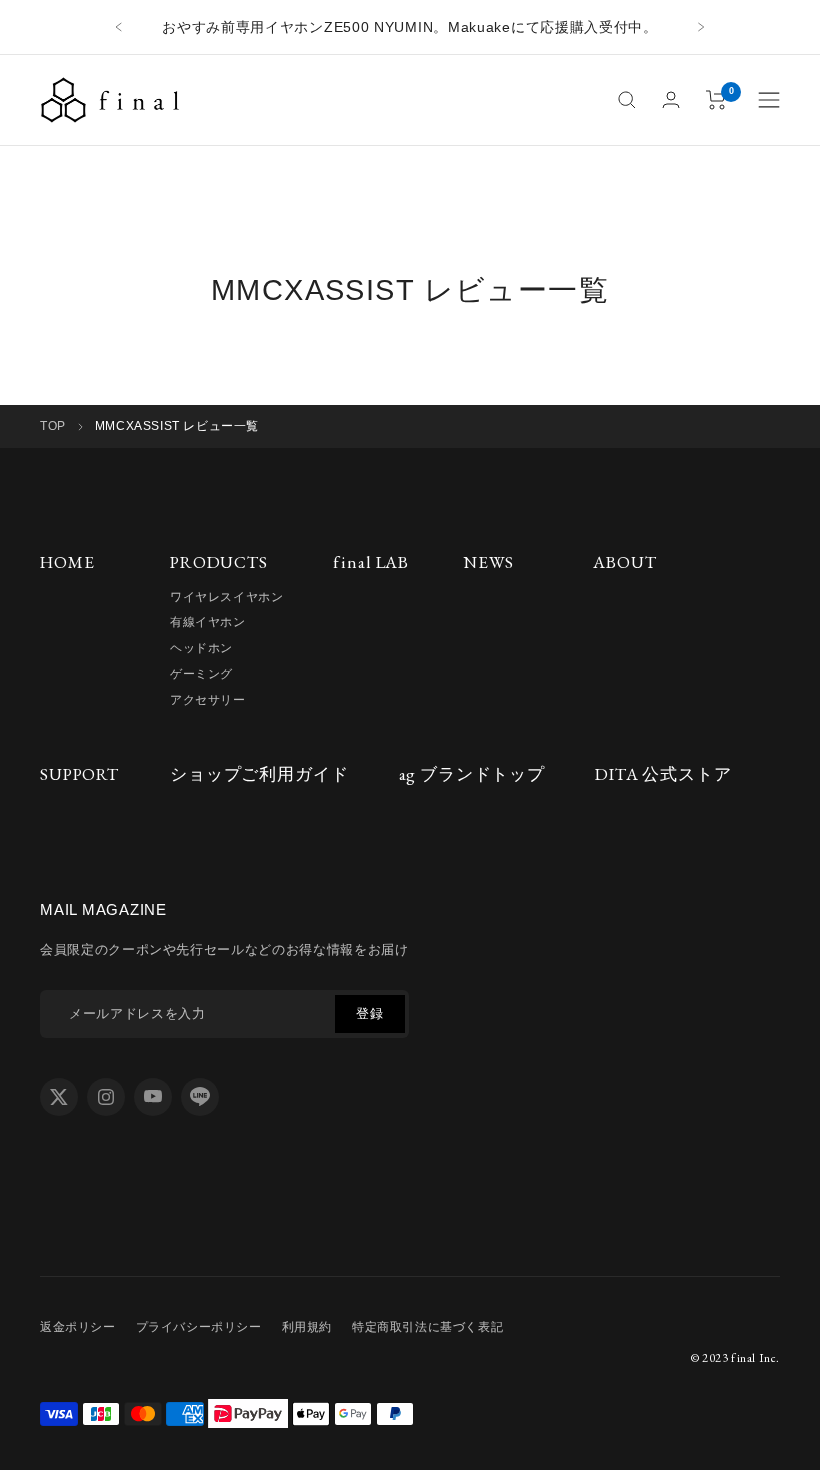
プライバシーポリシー (199, 1327)
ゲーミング (201, 674)
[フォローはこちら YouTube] (153, 1097)
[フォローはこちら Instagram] (106, 1097)
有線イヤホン (208, 622)
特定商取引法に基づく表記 (427, 1327)
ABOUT (624, 562)
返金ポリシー (78, 1327)
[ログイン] (671, 99)
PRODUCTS (219, 562)
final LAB (371, 562)
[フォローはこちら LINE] (200, 1097)
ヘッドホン (201, 648)
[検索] (627, 100)
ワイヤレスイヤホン (226, 597)
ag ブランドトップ (472, 774)
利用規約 (307, 1327)
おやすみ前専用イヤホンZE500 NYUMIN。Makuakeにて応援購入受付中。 (410, 27)
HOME (67, 562)
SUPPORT (79, 774)
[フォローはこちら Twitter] (59, 1097)
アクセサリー (208, 700)
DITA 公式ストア (663, 774)
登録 (369, 1013)
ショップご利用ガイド (259, 774)
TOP (53, 426)
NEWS (488, 562)
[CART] (716, 100)
